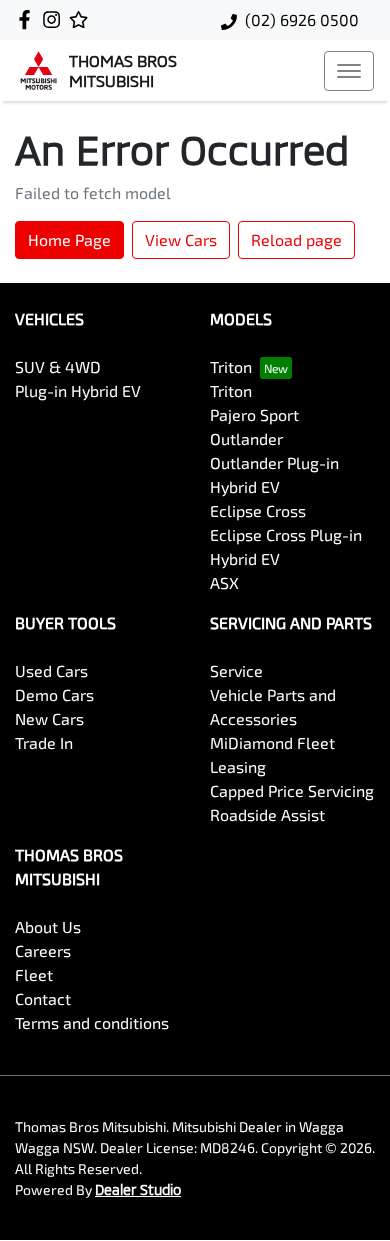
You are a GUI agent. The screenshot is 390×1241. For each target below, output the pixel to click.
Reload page (296, 239)
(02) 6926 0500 (302, 19)
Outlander (246, 438)
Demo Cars (54, 694)
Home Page (69, 239)
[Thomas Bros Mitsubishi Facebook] (28, 19)
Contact (43, 998)
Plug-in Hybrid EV (78, 390)
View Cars (181, 239)
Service (236, 670)
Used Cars (51, 670)
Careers (43, 950)
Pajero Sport (254, 414)
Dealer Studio (138, 1189)
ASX (224, 582)
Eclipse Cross (258, 510)
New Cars (49, 718)
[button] (349, 71)
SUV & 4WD (58, 366)
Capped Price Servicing (292, 790)
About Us (48, 926)
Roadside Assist (267, 814)
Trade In (44, 742)
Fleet (34, 974)
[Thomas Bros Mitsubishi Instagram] (55, 19)
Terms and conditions (92, 1022)
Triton (231, 366)
